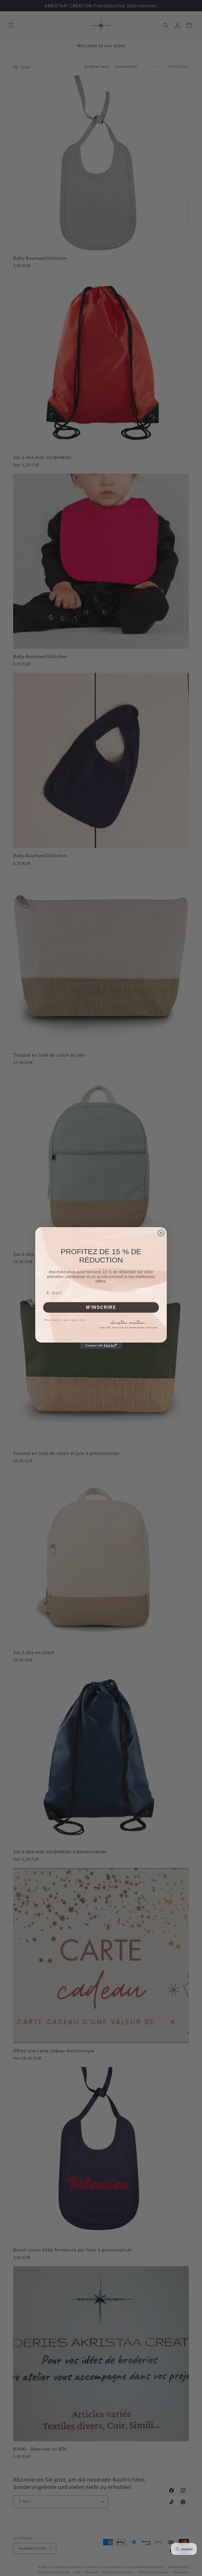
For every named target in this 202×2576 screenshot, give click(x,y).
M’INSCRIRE (101, 1307)
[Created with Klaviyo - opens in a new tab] (101, 1346)
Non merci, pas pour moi (65, 1320)
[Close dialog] (161, 1233)
